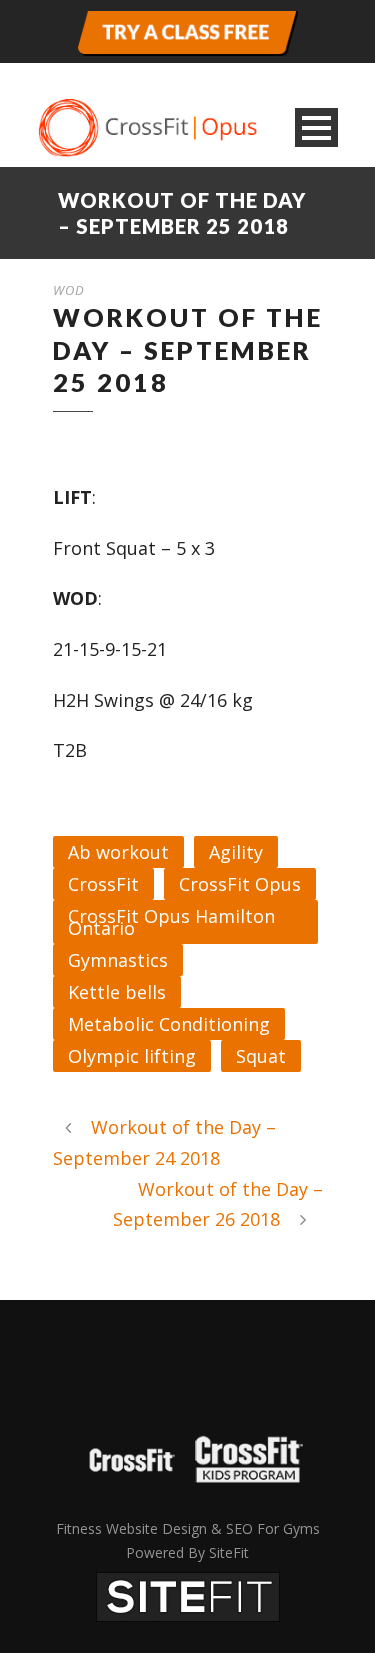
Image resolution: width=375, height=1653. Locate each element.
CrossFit (103, 884)
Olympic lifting (132, 1056)
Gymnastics (118, 960)
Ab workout (118, 852)
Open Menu (316, 127)
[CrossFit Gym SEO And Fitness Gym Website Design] (188, 1595)
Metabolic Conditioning (169, 1024)
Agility (236, 852)
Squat (261, 1056)
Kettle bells (117, 992)
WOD (69, 290)
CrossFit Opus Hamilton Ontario (171, 922)
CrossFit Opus (240, 884)
